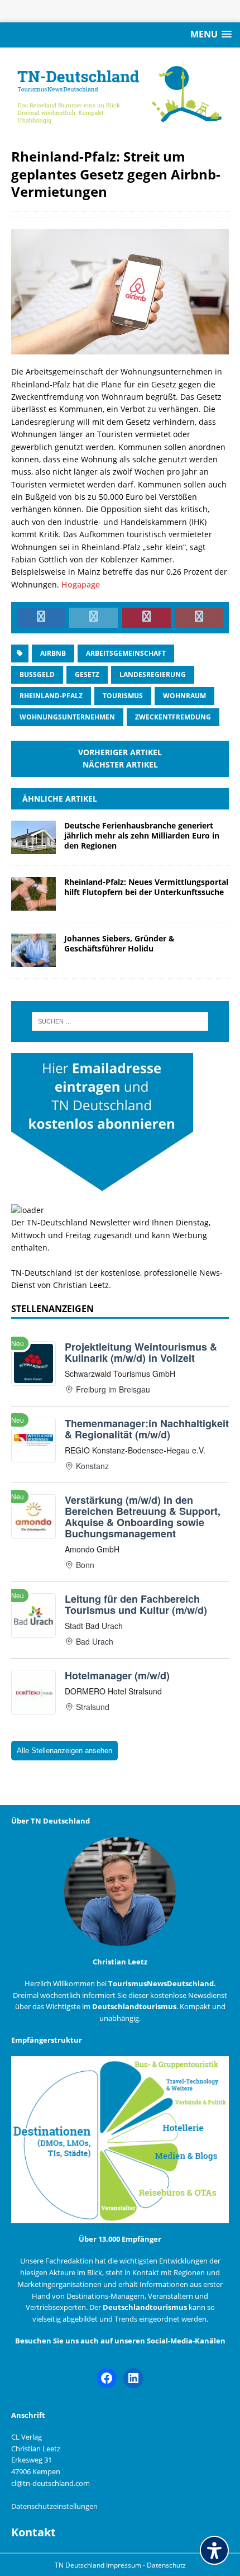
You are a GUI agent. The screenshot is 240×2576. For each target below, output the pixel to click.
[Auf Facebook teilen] (41, 618)
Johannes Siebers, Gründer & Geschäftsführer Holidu (119, 943)
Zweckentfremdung (173, 717)
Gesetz (87, 674)
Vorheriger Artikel (120, 752)
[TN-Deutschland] (120, 92)
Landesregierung (153, 674)
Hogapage (81, 584)
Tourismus (123, 696)
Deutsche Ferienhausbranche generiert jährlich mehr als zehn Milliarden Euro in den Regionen (142, 835)
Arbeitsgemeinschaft (126, 653)
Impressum (124, 2565)
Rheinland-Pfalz (51, 696)
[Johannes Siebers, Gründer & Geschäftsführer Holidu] (33, 960)
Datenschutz (166, 2565)
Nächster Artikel (120, 764)
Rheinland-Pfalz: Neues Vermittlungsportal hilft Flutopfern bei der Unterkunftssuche (146, 887)
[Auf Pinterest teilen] (147, 618)
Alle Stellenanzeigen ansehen (64, 1751)
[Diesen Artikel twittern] (93, 618)
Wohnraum (184, 696)
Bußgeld (37, 674)
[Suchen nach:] (120, 1021)
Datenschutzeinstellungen (54, 2506)
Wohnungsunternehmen (67, 717)
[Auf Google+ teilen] (199, 618)
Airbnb (53, 653)
